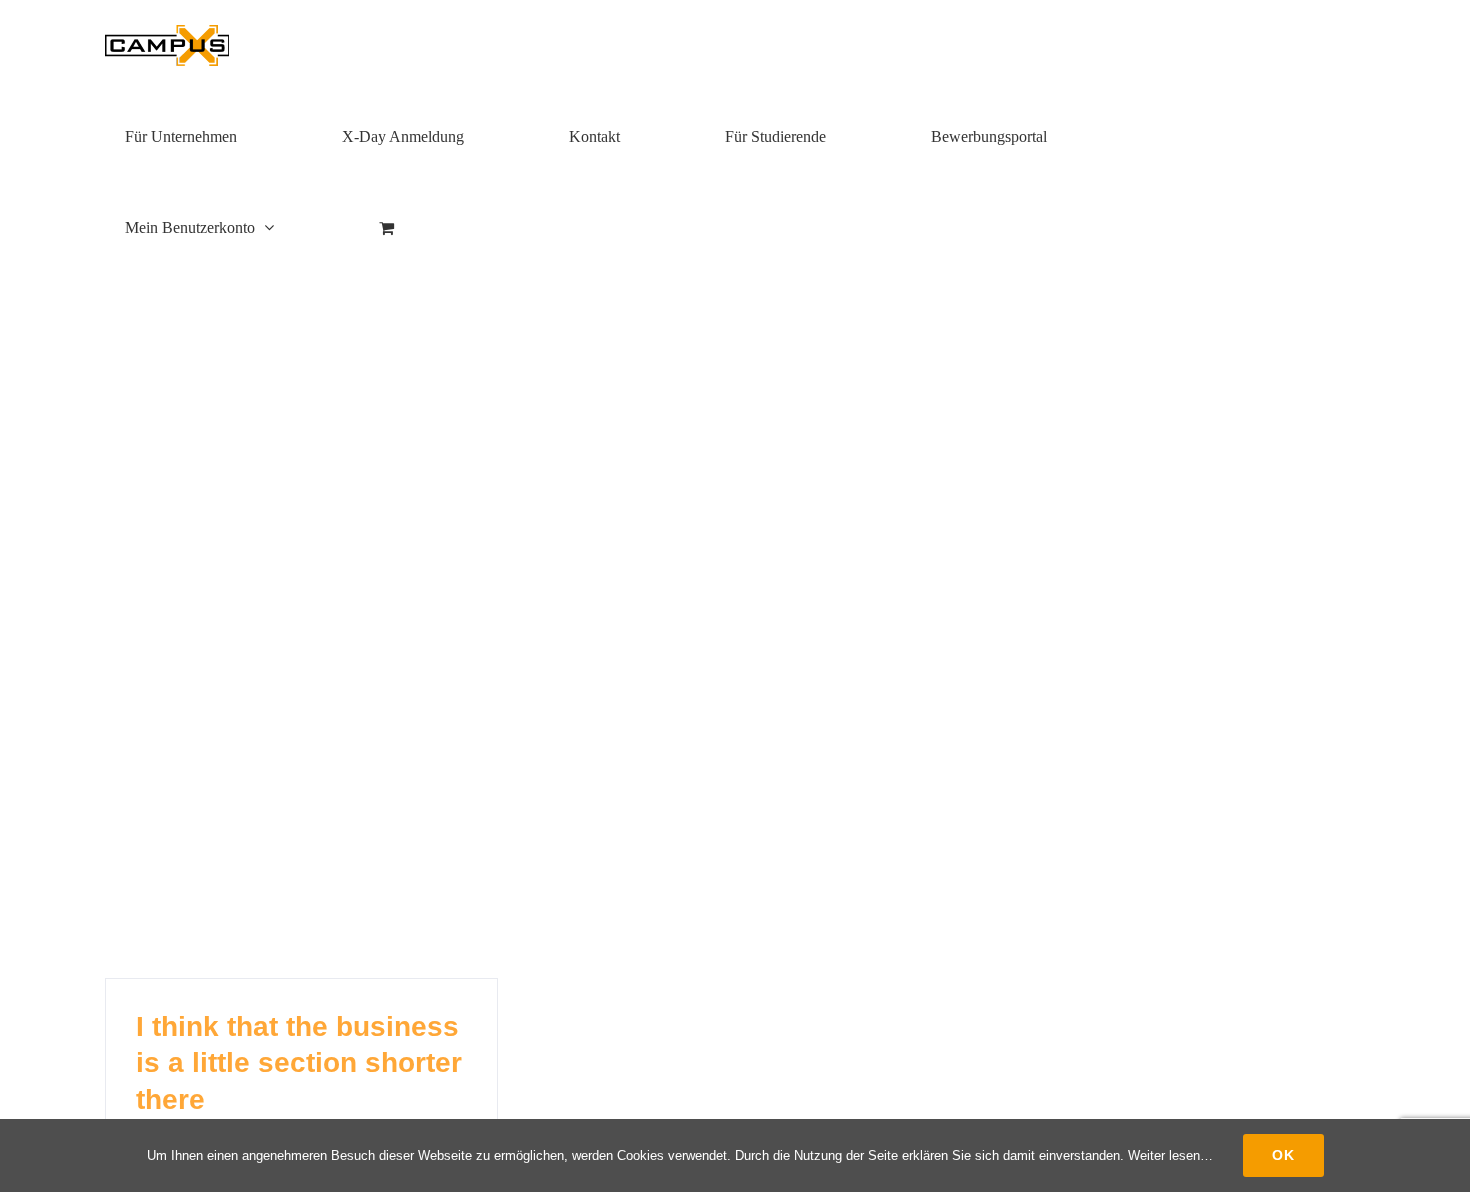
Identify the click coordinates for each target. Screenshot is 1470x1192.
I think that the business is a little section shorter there (299, 1063)
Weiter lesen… (1170, 1155)
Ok (1283, 1155)
